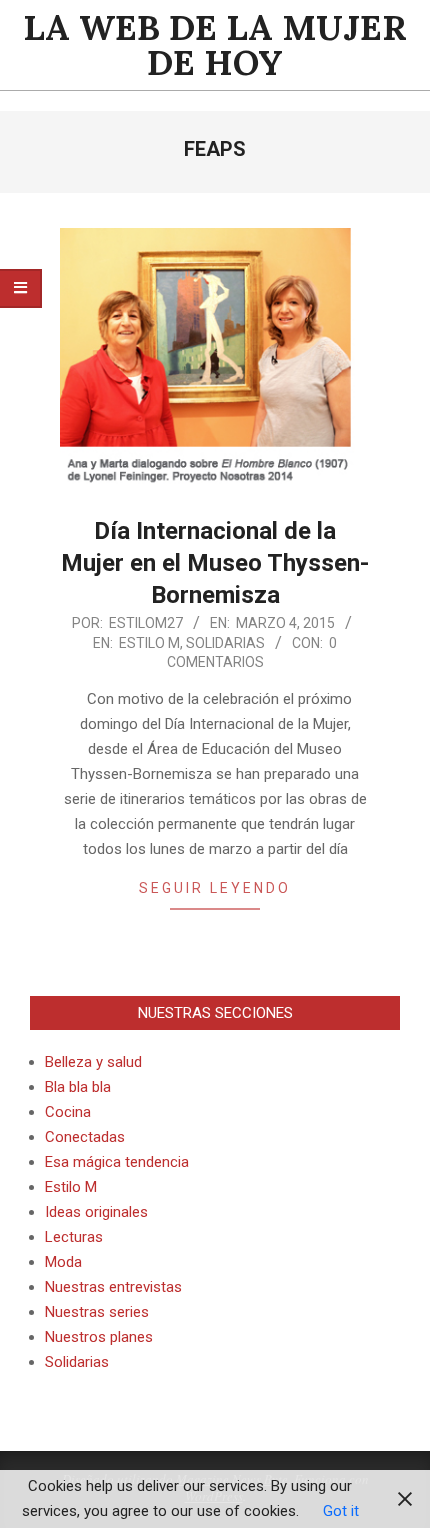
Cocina (68, 1112)
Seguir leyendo (215, 888)
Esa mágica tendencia (117, 1162)
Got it (341, 1511)
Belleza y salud (93, 1062)
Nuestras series (97, 1312)
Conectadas (85, 1137)
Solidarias (225, 643)
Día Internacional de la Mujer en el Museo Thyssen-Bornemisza (215, 563)
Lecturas (74, 1237)
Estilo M (149, 643)
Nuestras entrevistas (113, 1287)
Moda (63, 1262)
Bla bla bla (78, 1087)
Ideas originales (96, 1212)
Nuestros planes (99, 1337)
